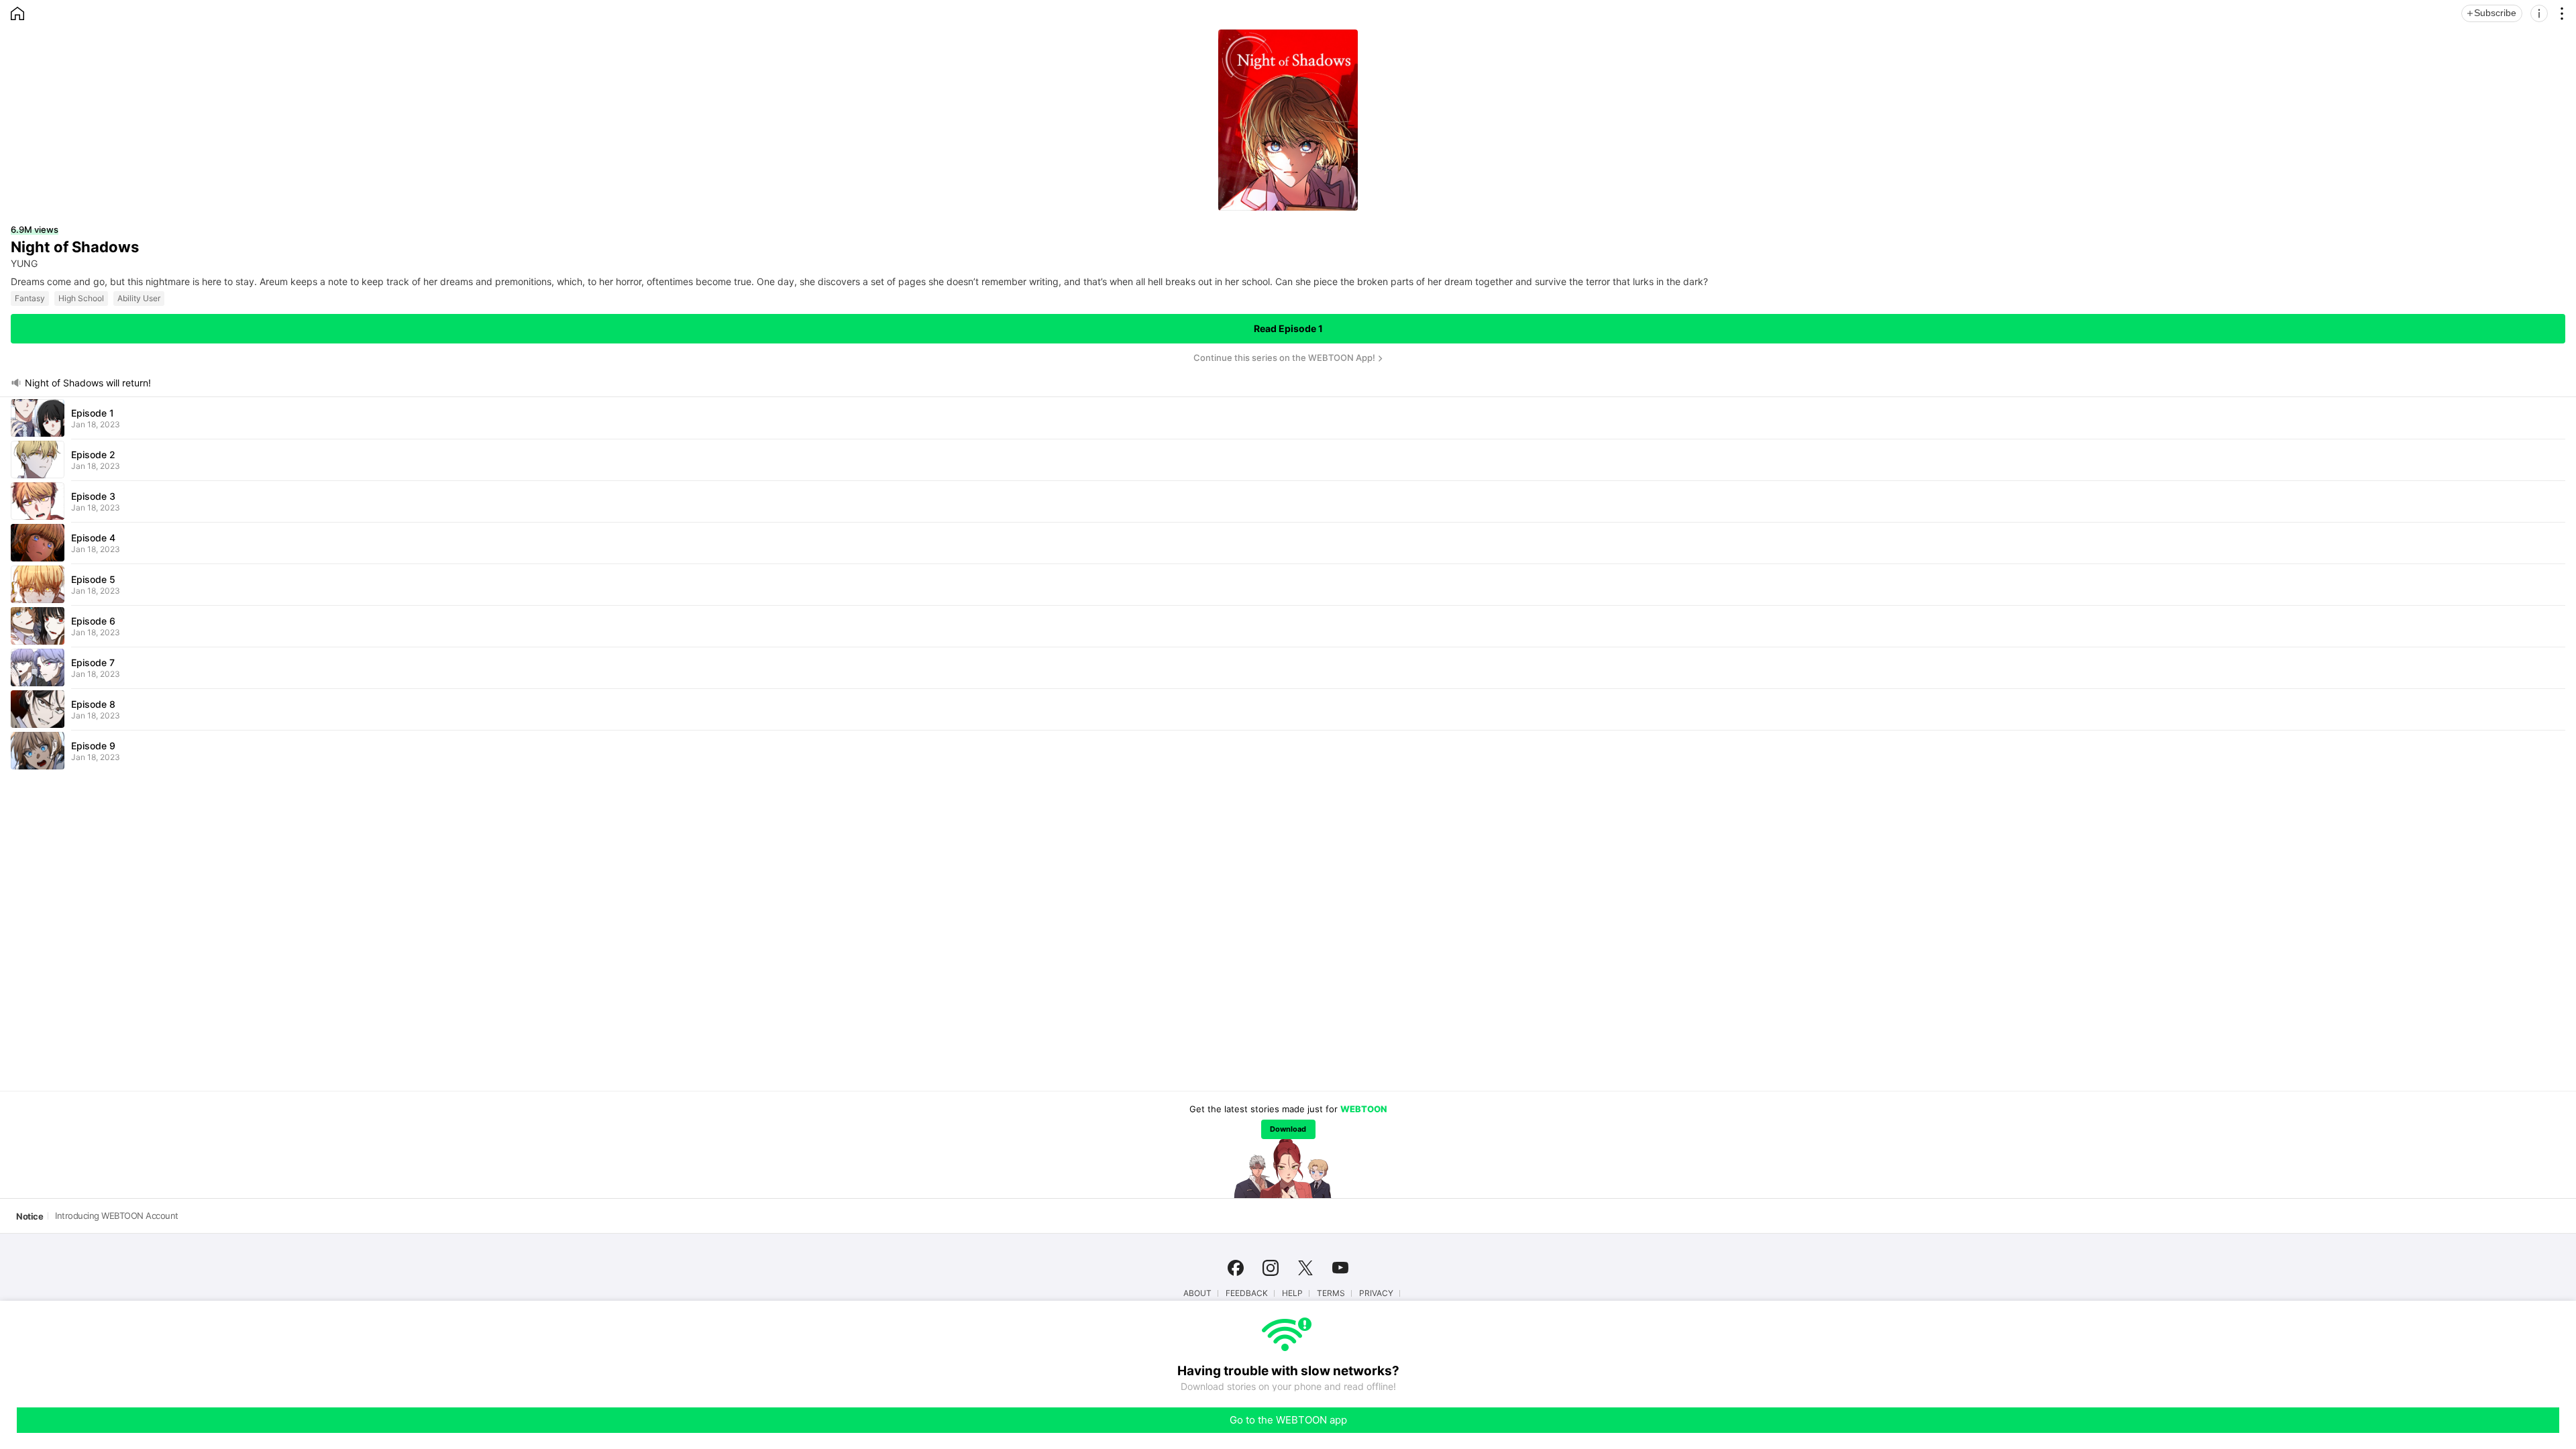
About (1197, 1293)
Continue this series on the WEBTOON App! (1284, 358)
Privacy (1376, 1293)
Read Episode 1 (1288, 328)
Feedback (1247, 1293)
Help (1292, 1293)
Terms (1331, 1293)
